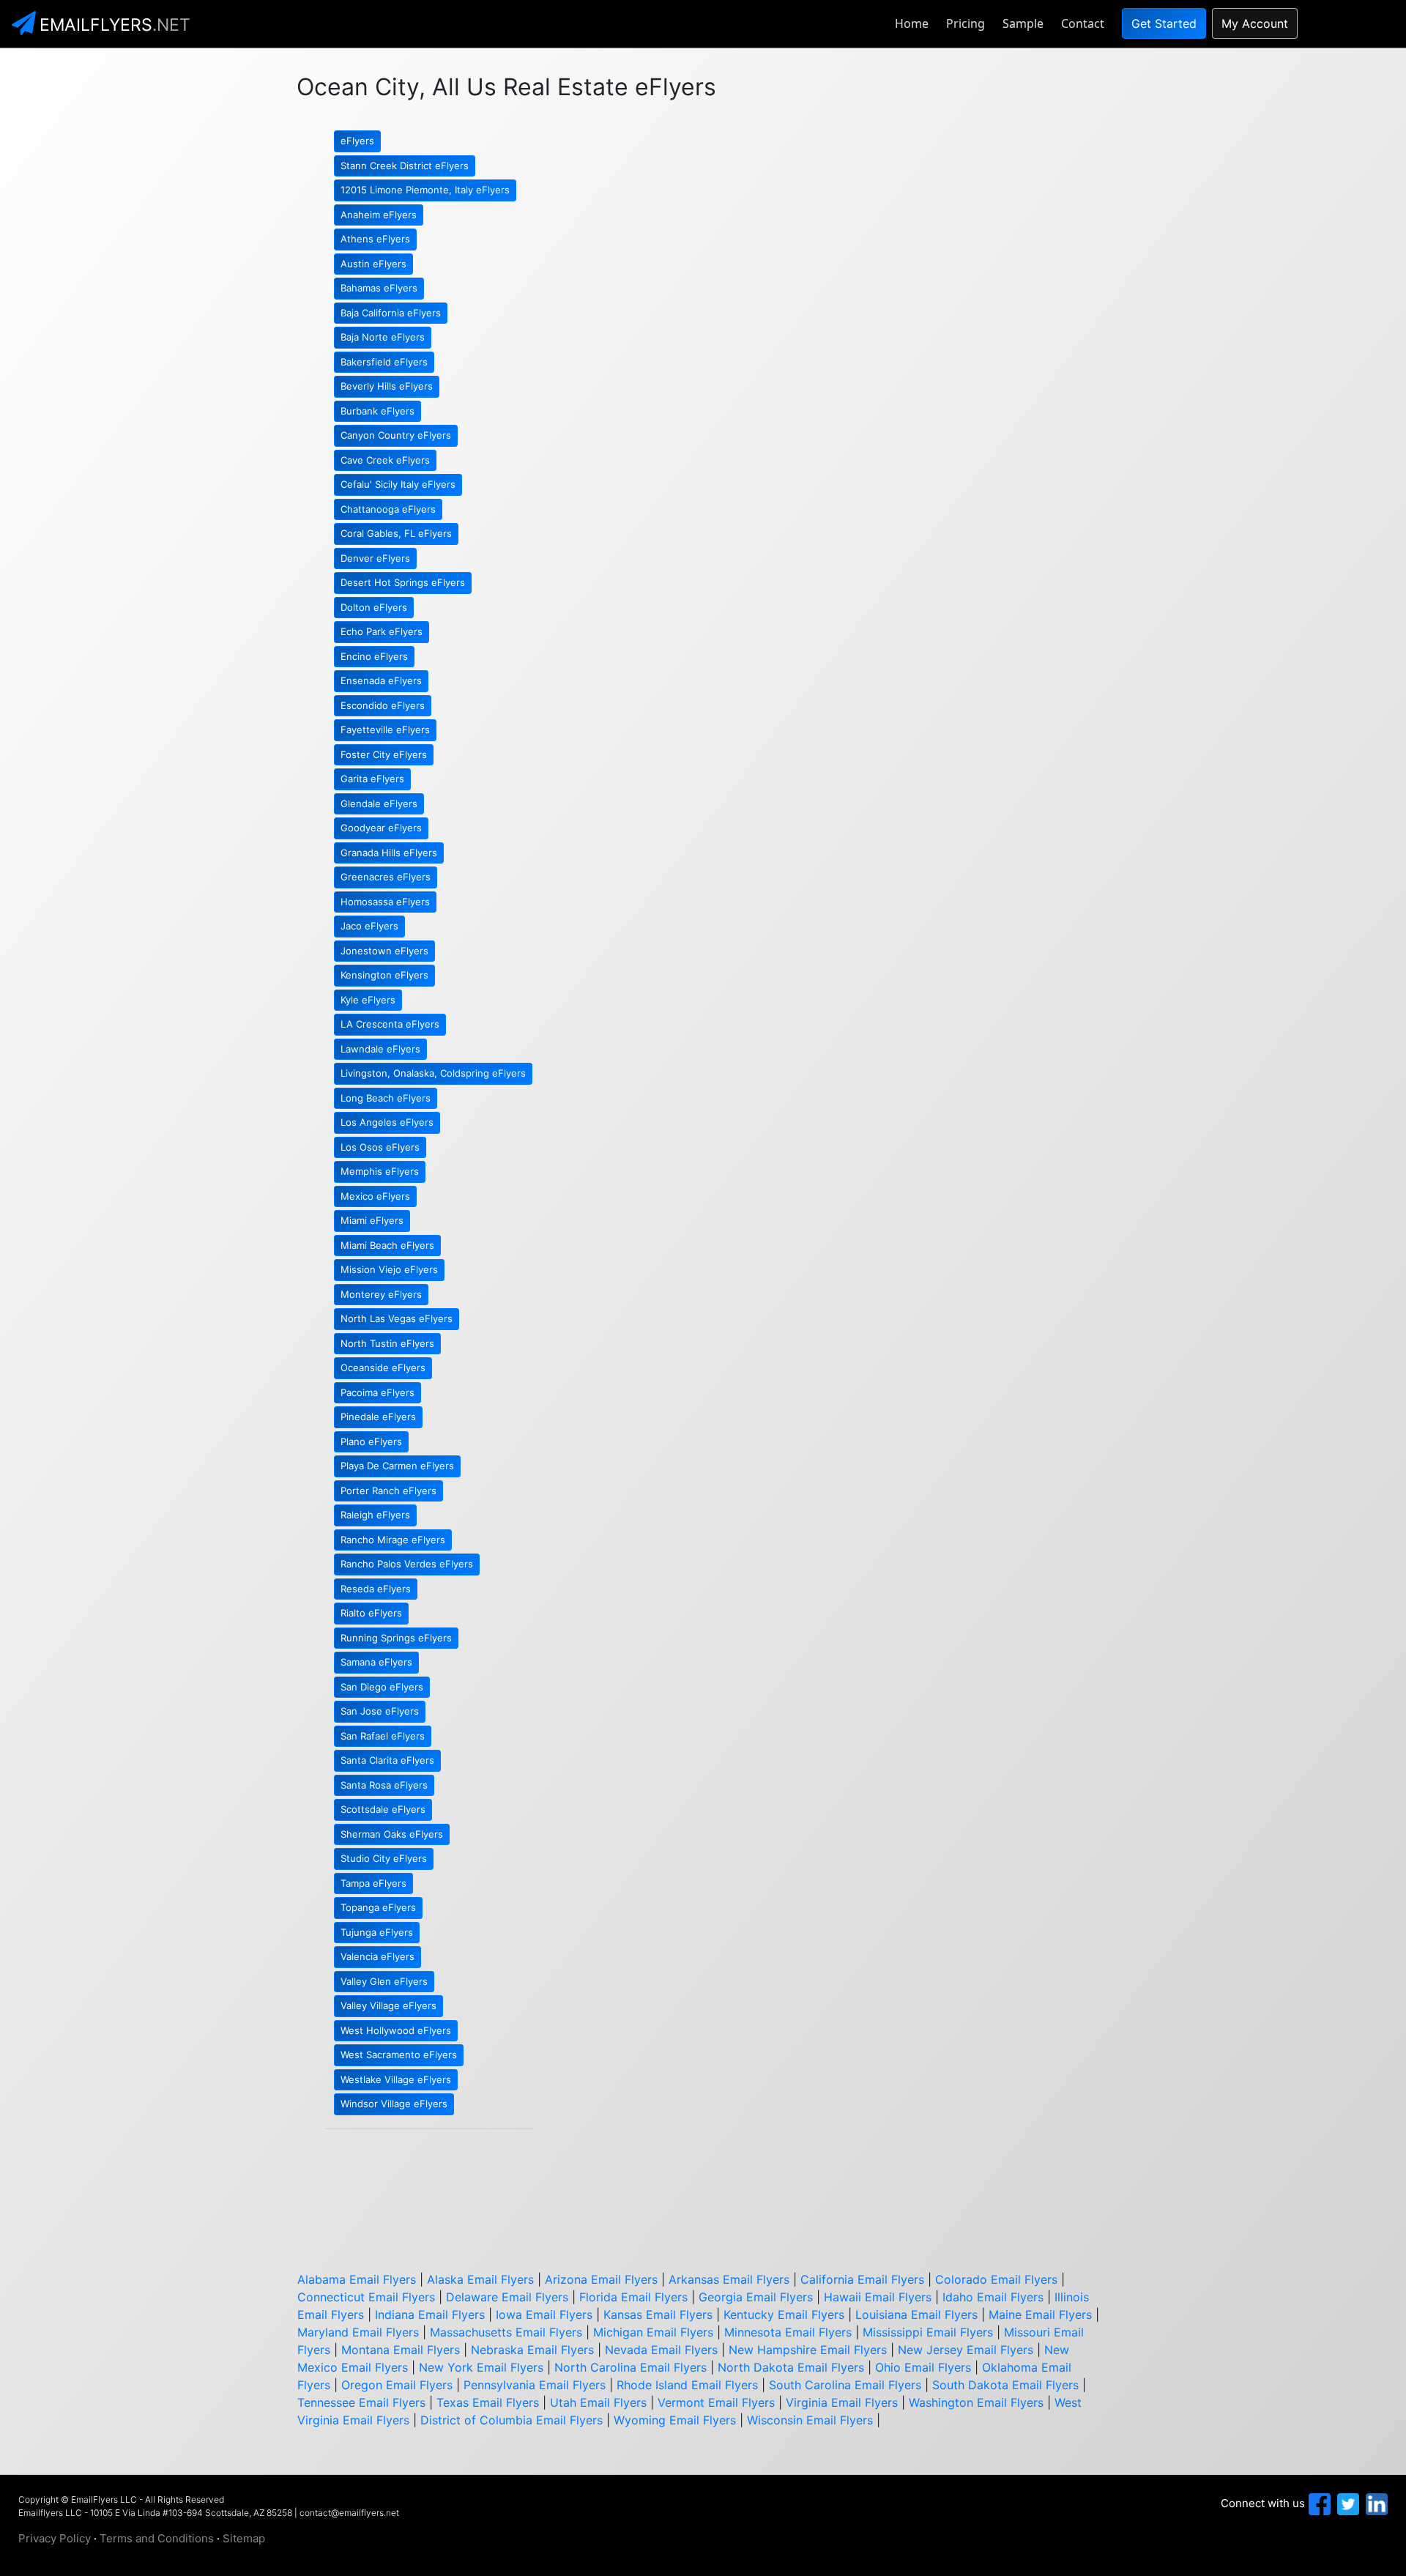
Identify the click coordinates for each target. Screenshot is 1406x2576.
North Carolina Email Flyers (631, 2367)
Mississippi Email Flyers (928, 2332)
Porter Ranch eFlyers (388, 1491)
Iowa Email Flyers (544, 2315)
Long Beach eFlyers (386, 1098)
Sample (1023, 23)
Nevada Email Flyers (661, 2350)
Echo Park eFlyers (382, 631)
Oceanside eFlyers (383, 1367)
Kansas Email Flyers (658, 2315)
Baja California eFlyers (391, 313)
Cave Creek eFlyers (385, 460)
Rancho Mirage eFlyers (393, 1540)
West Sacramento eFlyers (399, 2055)
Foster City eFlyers (384, 754)
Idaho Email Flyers (993, 2297)
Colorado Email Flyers (996, 2279)
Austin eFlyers (373, 264)
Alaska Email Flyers (480, 2279)
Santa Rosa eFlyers (384, 1785)
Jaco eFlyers (369, 926)
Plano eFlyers (371, 1441)
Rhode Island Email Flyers (687, 2385)
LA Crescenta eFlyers (390, 1024)
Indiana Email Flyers (430, 2315)
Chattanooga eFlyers (388, 509)
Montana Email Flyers (401, 2350)
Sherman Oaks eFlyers (392, 1834)
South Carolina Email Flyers (845, 2385)
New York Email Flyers (481, 2367)
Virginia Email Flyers (842, 2402)
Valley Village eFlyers (388, 2005)
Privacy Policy (55, 2538)
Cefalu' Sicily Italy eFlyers (398, 484)
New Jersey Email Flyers (966, 2350)
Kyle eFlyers (368, 1000)
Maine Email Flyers (1040, 2315)
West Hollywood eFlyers (396, 2030)
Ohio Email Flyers (923, 2367)
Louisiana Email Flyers (916, 2315)
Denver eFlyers (375, 558)
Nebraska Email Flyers (532, 2350)
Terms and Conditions (157, 2538)
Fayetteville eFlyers (385, 730)
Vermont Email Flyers (716, 2402)
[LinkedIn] (1375, 2503)
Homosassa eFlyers (385, 902)
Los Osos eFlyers (380, 1147)
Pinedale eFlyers (378, 1417)
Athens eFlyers (375, 239)
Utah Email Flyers (598, 2402)
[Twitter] (1346, 2503)
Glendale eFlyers (379, 803)
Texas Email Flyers (488, 2402)
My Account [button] (1255, 23)
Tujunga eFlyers (377, 1932)
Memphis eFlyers (380, 1171)
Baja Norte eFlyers (383, 337)
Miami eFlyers (372, 1220)
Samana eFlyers (376, 1662)
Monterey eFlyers (381, 1294)
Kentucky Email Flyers (784, 2315)
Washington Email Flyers (976, 2402)
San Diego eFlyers (382, 1687)
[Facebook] (1318, 2503)
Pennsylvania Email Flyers (535, 2385)
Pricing (966, 23)
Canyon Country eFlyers (396, 435)
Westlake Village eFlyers (396, 2079)
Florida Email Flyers (633, 2297)
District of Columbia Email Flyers (512, 2420)
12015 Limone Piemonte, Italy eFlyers (425, 190)
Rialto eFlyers (371, 1613)
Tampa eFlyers (373, 1883)
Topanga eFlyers (378, 1907)
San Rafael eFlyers (383, 1736)
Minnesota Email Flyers (788, 2332)
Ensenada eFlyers (381, 680)
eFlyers (357, 141)
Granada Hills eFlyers (389, 853)
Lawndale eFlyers (380, 1049)
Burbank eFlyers (377, 411)
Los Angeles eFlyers (387, 1122)
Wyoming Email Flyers (675, 2420)
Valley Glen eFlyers (384, 1981)
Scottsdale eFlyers (383, 1809)
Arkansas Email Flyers (729, 2279)
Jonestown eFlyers (384, 951)
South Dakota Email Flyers (1005, 2385)
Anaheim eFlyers (379, 215)
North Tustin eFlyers (387, 1343)
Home (912, 23)
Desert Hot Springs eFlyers (403, 582)
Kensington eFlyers (384, 975)
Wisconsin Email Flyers (810, 2420)
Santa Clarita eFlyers (387, 1760)
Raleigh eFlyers (375, 1515)
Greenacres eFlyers (386, 877)
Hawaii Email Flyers (878, 2297)
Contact (1083, 23)
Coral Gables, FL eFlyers (396, 533)
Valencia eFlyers (377, 1956)
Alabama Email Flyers (357, 2279)
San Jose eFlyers (380, 1711)
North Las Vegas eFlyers (397, 1318)
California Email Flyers (862, 2279)
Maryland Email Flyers (358, 2332)
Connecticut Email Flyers (366, 2297)
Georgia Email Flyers (756, 2297)
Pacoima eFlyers (377, 1392)
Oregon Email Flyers (397, 2385)
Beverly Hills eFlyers (387, 386)
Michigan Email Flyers (653, 2332)
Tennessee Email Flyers (361, 2402)
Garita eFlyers (372, 779)
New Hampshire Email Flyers (808, 2350)
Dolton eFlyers (374, 607)
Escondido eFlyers (383, 705)
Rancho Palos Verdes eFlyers (407, 1564)
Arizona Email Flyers (601, 2279)
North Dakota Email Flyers (791, 2367)
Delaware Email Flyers (507, 2297)
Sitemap (244, 2538)
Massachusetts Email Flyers (506, 2332)
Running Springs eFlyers (396, 1638)
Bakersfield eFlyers (384, 362)
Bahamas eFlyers (379, 288)
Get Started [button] (1164, 23)
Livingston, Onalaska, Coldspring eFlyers (433, 1073)
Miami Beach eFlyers (387, 1245)
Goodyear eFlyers (381, 828)
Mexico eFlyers (375, 1196)
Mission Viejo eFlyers (389, 1269)
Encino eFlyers (374, 656)
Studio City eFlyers (384, 1858)
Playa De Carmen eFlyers (397, 1466)
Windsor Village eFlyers (394, 2104)
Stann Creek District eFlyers (405, 166)
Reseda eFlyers (376, 1589)
